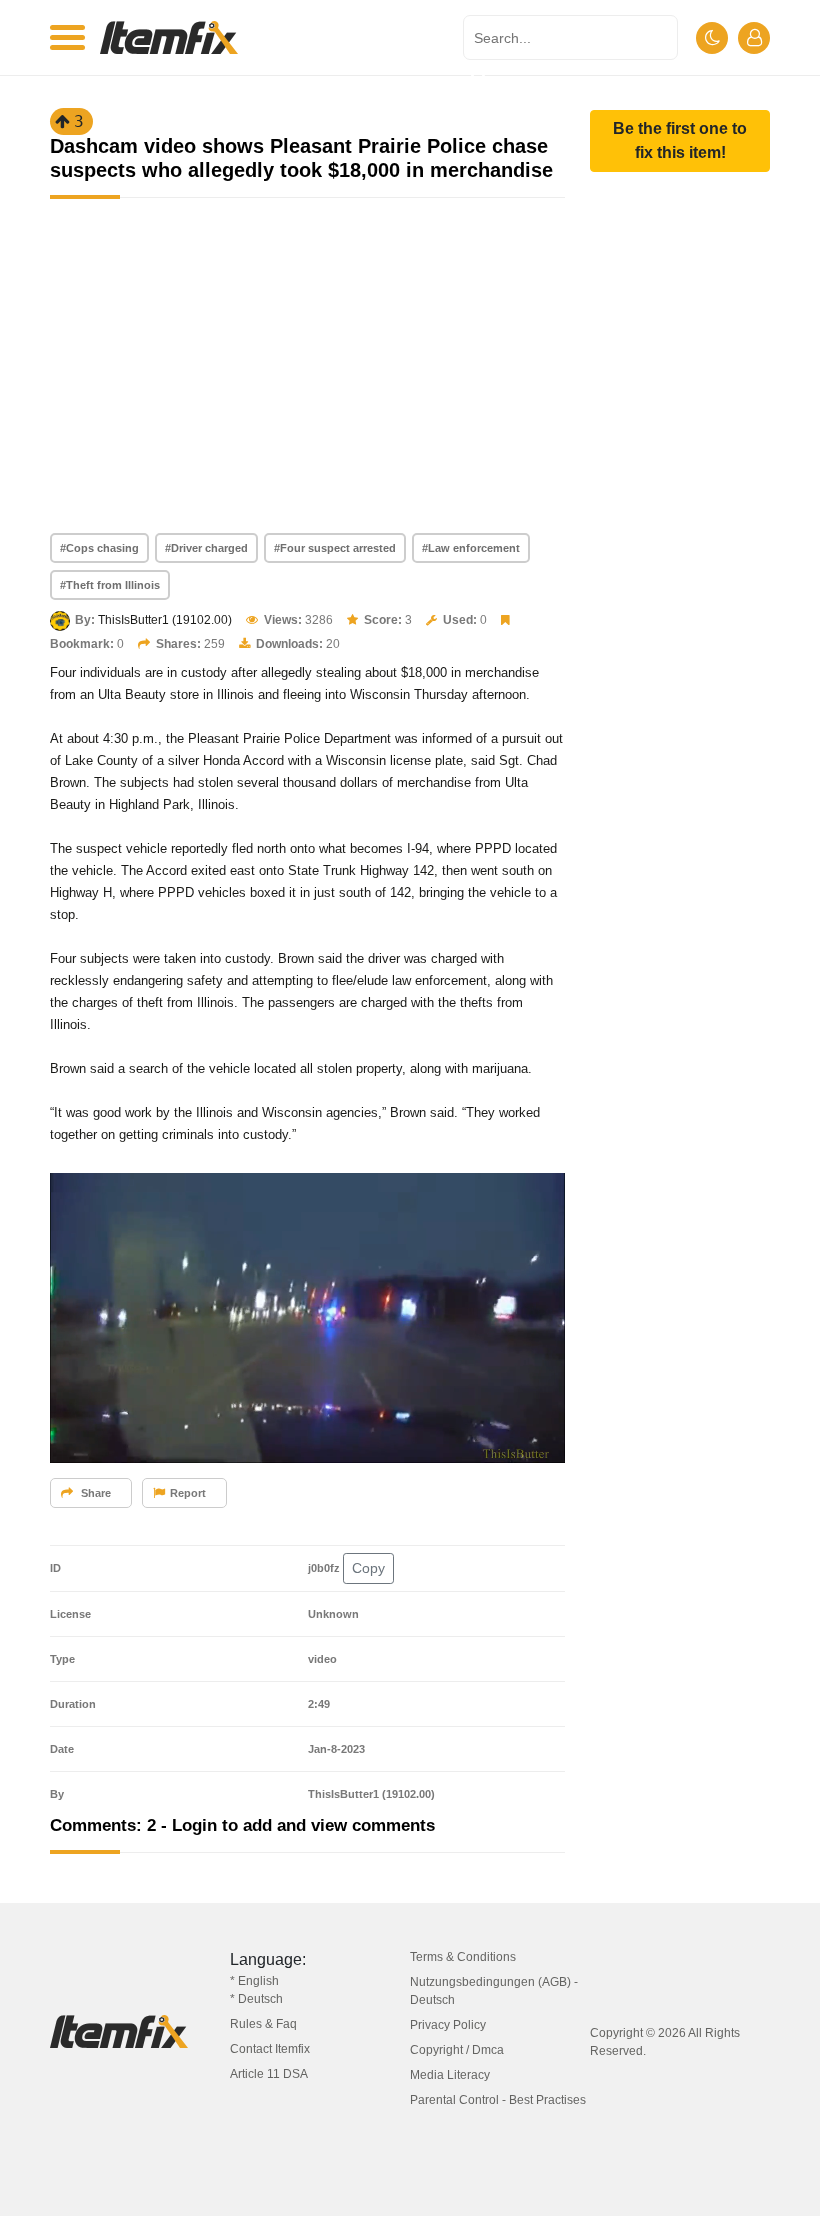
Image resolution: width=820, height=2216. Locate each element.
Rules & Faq (263, 2024)
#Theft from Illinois (110, 585)
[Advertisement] (307, 383)
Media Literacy (450, 2075)
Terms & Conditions (463, 1957)
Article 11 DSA (269, 2074)
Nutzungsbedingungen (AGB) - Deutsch (494, 1991)
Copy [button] (368, 1568)
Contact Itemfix (270, 2049)
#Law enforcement (471, 548)
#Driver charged (206, 548)
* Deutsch (256, 1999)
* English (254, 1981)
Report (188, 1493)
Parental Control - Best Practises (498, 2100)
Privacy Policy (448, 2025)
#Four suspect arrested (335, 548)
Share (94, 1493)
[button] (680, 141)
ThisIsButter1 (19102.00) (165, 620)
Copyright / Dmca (457, 2050)
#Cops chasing (99, 548)
